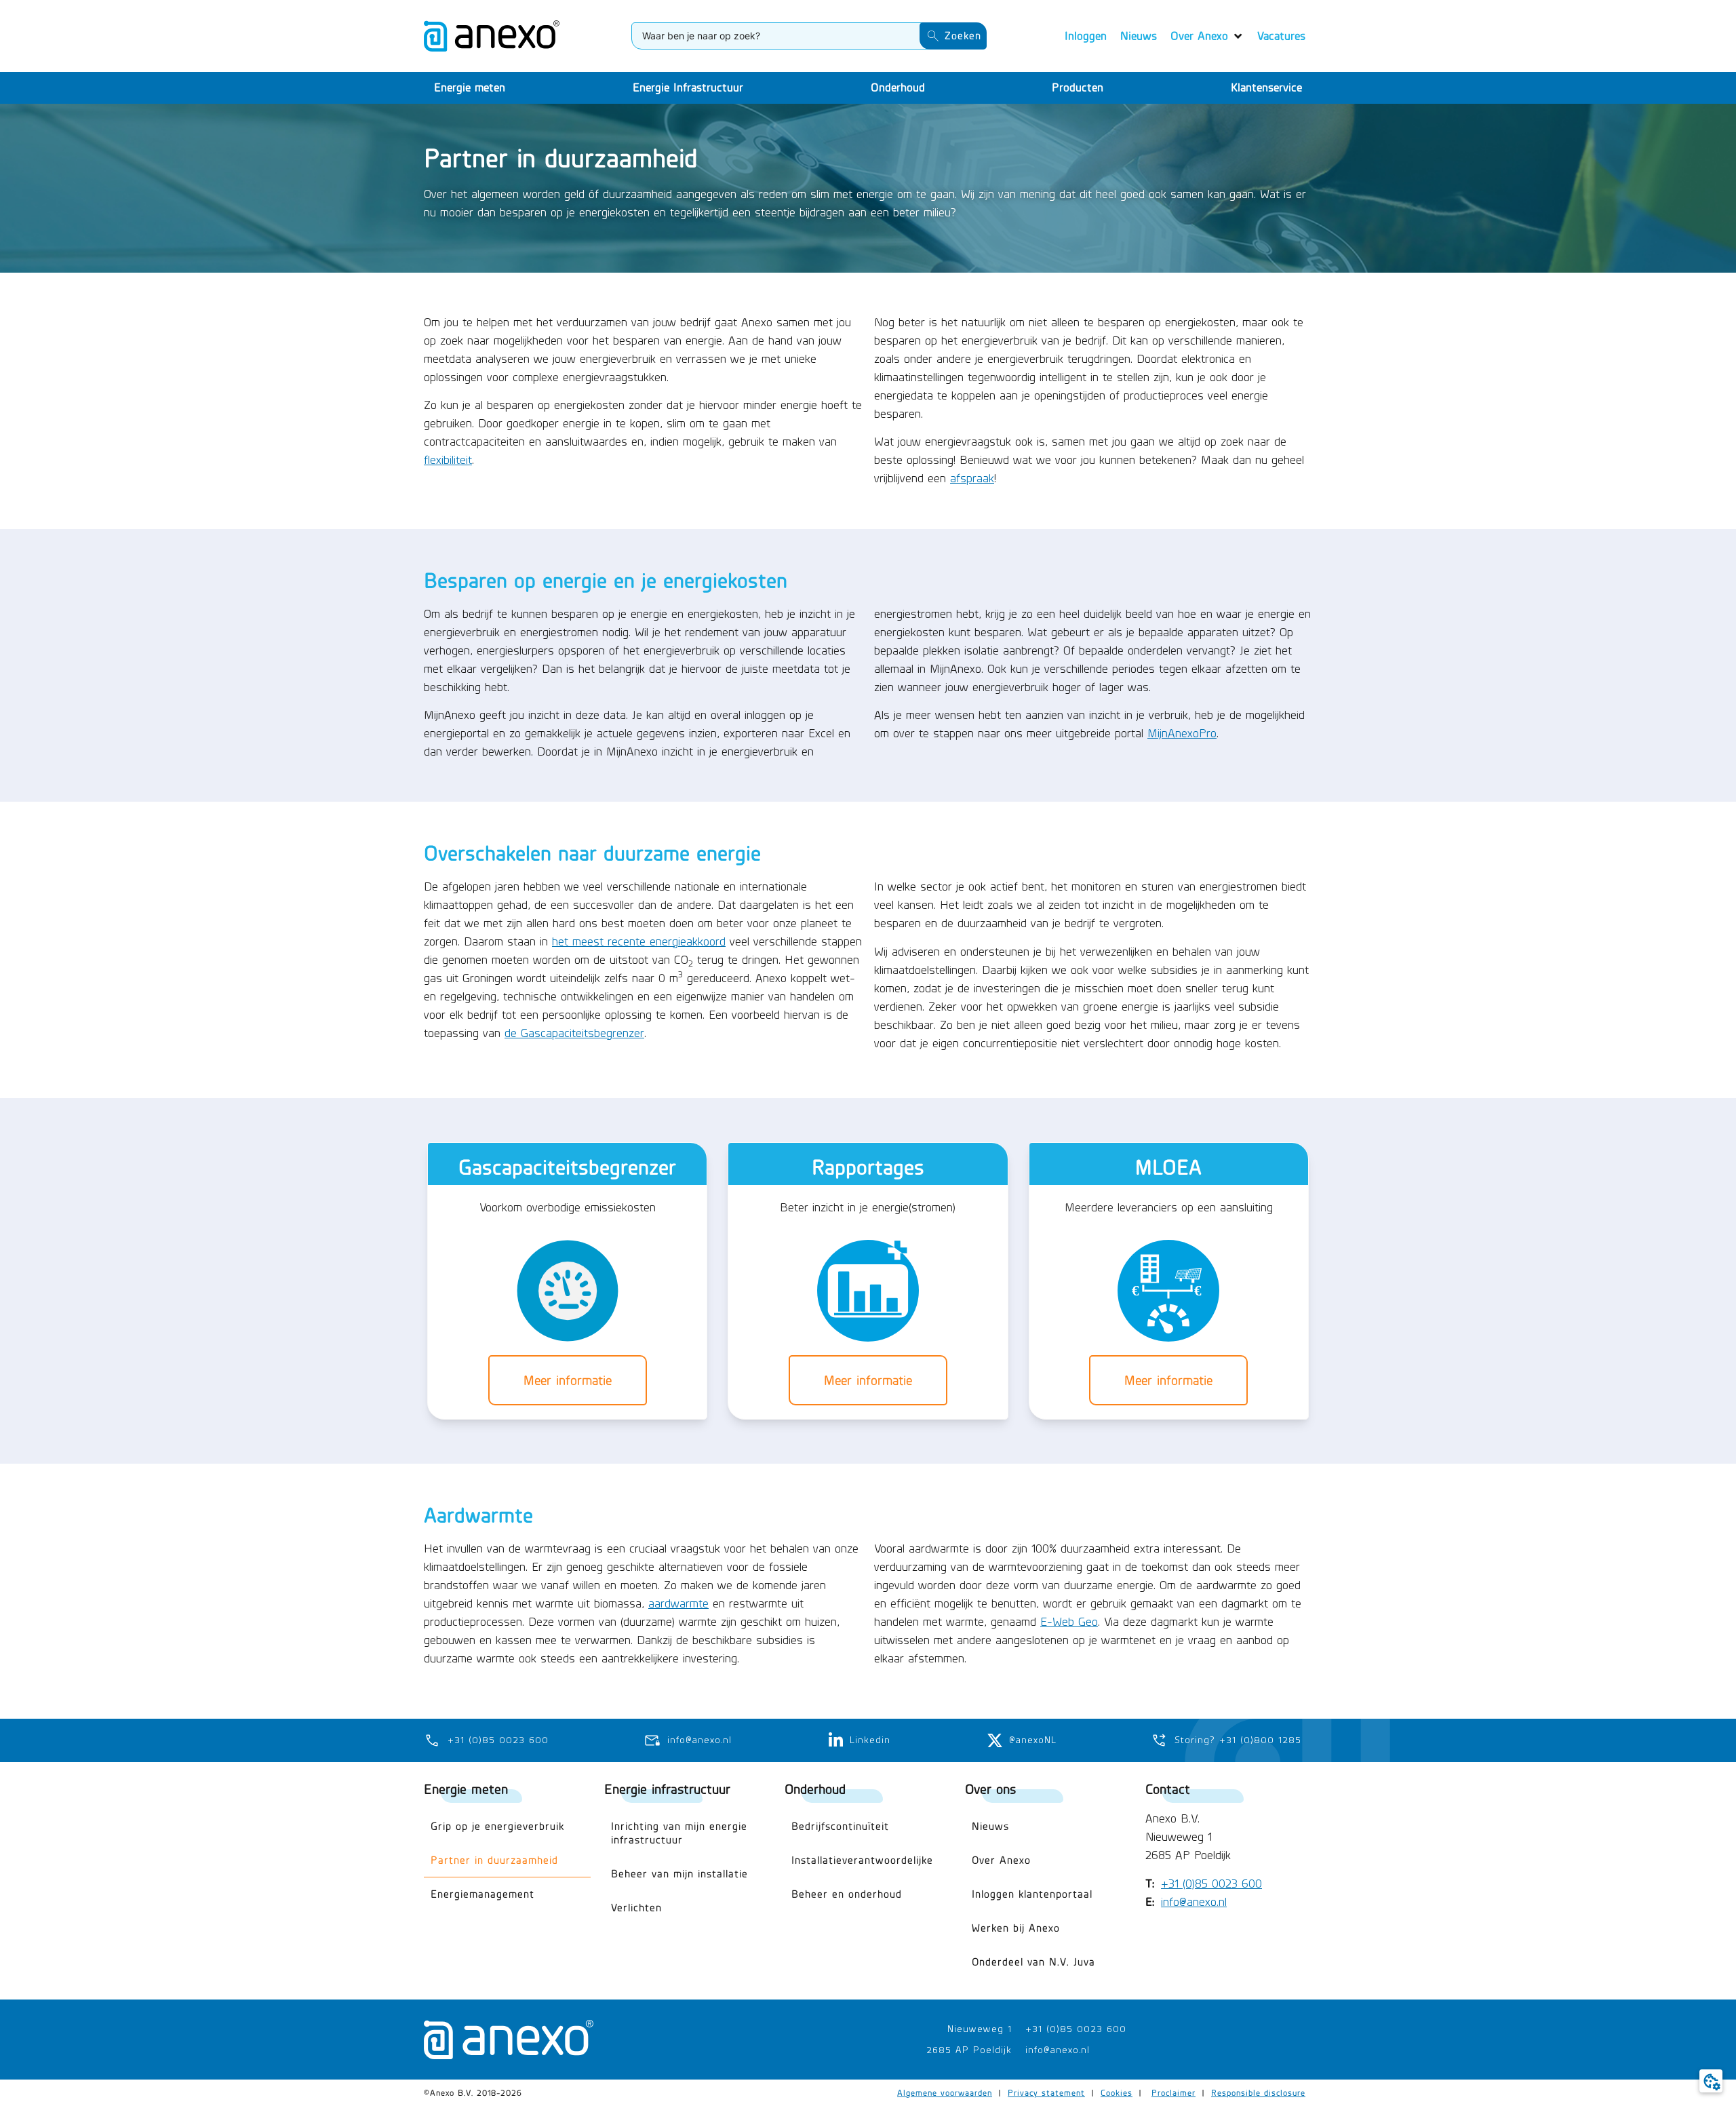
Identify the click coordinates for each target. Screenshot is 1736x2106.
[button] (1207, 36)
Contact (1168, 1789)
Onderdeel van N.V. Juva (1033, 1962)
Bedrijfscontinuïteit (840, 1826)
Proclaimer (1173, 2093)
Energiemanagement (482, 1894)
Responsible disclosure (1258, 2093)
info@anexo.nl (1194, 1902)
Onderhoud (815, 1789)
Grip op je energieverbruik (497, 1826)
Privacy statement (1046, 2093)
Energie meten (466, 1789)
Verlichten (636, 1908)
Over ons (990, 1789)
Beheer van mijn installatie (679, 1874)
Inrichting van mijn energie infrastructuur (679, 1833)
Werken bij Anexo (1016, 1928)
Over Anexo (1001, 1860)
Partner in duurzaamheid (494, 1860)
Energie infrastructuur (667, 1789)
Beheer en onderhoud (847, 1894)
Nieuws (990, 1826)
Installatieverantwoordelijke (862, 1860)
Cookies (1117, 2093)
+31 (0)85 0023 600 (1211, 1884)
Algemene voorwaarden (945, 2093)
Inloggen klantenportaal (1032, 1894)
